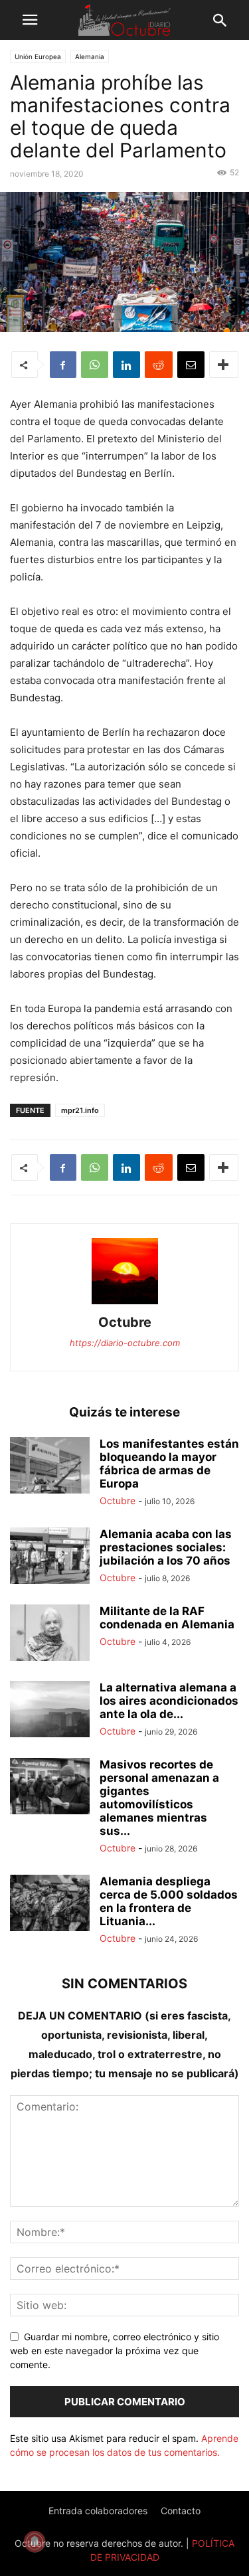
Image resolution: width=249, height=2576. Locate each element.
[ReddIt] (159, 365)
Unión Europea (38, 56)
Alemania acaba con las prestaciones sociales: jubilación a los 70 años (166, 1547)
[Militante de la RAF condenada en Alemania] (50, 1634)
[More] (224, 365)
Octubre (125, 1322)
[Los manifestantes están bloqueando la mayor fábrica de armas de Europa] (50, 1467)
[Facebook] (63, 365)
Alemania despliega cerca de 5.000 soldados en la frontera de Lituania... (169, 1901)
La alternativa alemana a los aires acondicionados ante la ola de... (169, 1701)
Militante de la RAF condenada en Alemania (167, 1618)
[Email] (191, 365)
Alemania (90, 56)
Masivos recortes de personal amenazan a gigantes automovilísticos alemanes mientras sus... (159, 1798)
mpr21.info (80, 1110)
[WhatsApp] (95, 365)
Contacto (181, 2511)
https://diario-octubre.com (125, 1343)
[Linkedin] (126, 365)
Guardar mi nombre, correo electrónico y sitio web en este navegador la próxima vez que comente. (115, 2351)
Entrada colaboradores (98, 2511)
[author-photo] (125, 1304)
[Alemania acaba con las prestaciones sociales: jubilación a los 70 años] (50, 1557)
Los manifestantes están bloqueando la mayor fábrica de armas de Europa (169, 1464)
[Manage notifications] (35, 2541)
